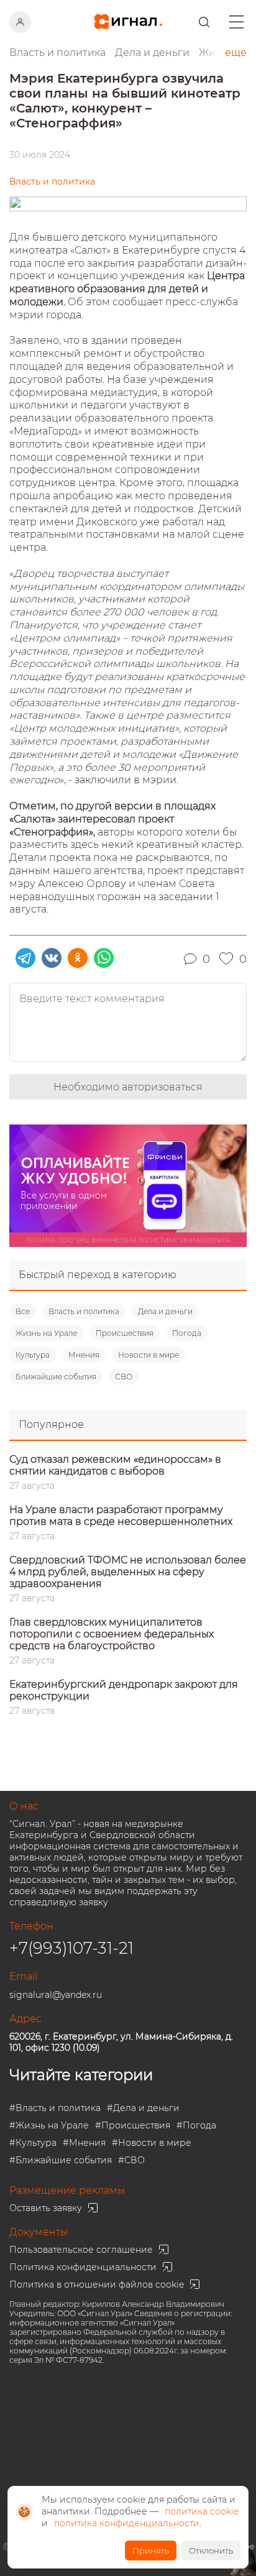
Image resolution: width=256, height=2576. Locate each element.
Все (23, 1311)
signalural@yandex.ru (56, 1995)
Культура (33, 1355)
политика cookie (202, 2511)
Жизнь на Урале (46, 1333)
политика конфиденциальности (127, 2523)
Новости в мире (149, 1355)
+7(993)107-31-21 (71, 1948)
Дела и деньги (165, 1311)
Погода (187, 1333)
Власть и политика (84, 1311)
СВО (124, 1377)
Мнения (84, 1355)
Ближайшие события (56, 1377)
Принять (151, 2551)
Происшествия (125, 1333)
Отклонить (211, 2551)
